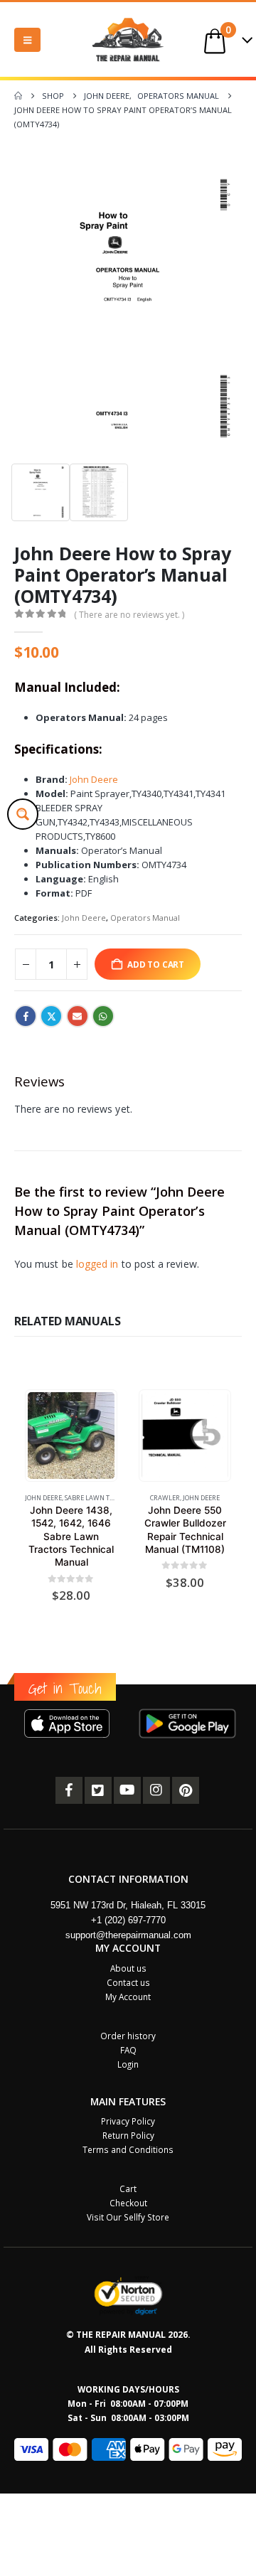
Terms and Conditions (128, 2149)
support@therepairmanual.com (128, 1935)
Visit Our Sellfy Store (128, 2217)
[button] (27, 40)
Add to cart (156, 964)
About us (128, 1968)
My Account (128, 1997)
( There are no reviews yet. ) (129, 615)
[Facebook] (69, 1790)
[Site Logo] (128, 39)
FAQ (128, 2050)
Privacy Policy (128, 2121)
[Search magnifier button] (23, 814)
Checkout (128, 2203)
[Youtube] (127, 1790)
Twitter (51, 1016)
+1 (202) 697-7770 (128, 1920)
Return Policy (128, 2135)
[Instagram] (156, 1790)
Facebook (26, 1016)
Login (128, 2064)
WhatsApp (103, 1016)
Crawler (165, 1498)
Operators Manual (145, 918)
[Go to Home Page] (18, 96)
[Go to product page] (71, 1435)
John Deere (94, 779)
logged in (97, 1264)
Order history (128, 2036)
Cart (128, 2188)
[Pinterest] (186, 1790)
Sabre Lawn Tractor (99, 1498)
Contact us (128, 1982)
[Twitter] (98, 1790)
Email (78, 1016)
